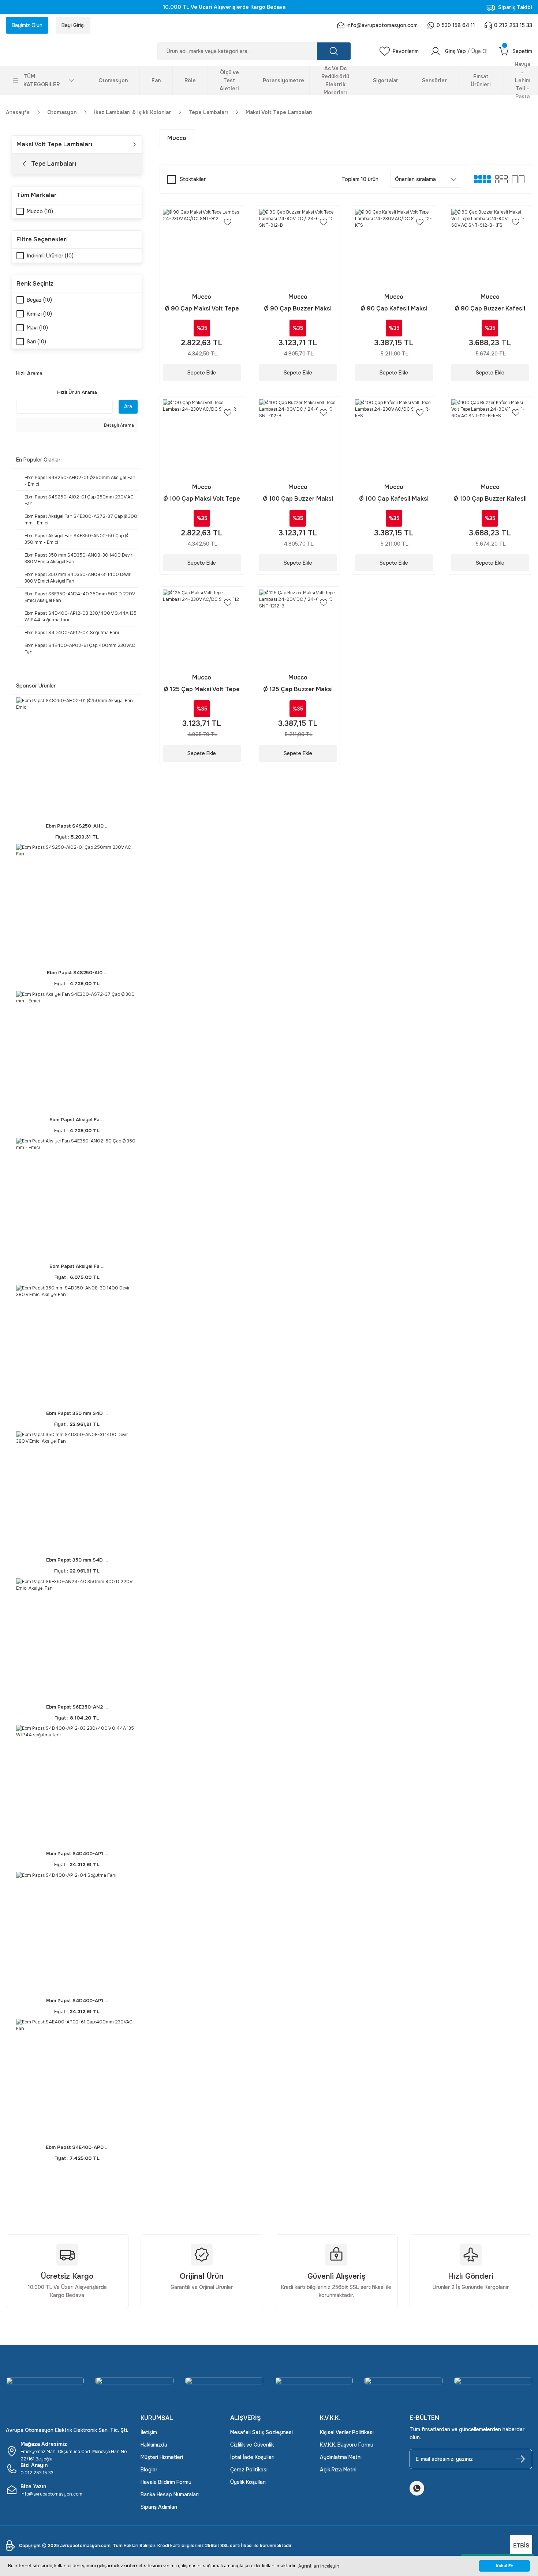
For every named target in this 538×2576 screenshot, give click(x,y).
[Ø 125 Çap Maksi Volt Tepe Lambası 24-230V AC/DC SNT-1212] (202, 628)
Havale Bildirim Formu (166, 2482)
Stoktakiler (193, 179)
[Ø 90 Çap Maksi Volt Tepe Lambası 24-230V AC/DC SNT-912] (202, 248)
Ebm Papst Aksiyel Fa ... (77, 1120)
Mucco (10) (40, 211)
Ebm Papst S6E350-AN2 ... (77, 1707)
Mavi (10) (37, 328)
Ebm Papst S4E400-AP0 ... (77, 2147)
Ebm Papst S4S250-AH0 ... (77, 826)
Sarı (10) (36, 342)
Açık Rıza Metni (338, 2470)
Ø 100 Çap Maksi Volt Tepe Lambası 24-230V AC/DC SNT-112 (202, 499)
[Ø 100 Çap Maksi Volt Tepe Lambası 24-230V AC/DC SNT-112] (202, 438)
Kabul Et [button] (505, 2566)
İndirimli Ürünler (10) (50, 256)
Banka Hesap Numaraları (170, 2494)
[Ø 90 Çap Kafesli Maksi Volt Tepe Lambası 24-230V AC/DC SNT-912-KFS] (394, 248)
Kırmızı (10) (39, 314)
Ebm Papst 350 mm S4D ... (77, 1413)
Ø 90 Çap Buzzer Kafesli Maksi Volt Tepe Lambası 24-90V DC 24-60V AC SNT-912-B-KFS (490, 309)
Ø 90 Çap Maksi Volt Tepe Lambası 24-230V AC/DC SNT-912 (202, 309)
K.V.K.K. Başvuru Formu (347, 2445)
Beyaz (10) (39, 300)
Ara (128, 406)
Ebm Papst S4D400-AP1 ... (77, 1854)
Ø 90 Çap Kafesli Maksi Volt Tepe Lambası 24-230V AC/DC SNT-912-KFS (394, 309)
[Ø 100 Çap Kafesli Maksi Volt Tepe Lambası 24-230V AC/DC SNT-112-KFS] (394, 438)
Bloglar (149, 2470)
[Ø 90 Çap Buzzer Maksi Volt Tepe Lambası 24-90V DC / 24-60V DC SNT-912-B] (298, 248)
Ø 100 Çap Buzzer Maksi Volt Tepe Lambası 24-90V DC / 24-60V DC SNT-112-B (298, 499)
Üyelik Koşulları (248, 2482)
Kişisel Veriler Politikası (347, 2432)
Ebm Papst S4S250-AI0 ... (77, 973)
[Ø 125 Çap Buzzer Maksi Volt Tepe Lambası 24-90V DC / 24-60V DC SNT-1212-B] (298, 628)
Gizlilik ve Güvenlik (252, 2445)
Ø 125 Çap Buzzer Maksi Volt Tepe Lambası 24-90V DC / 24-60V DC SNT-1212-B (298, 690)
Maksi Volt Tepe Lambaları (279, 112)
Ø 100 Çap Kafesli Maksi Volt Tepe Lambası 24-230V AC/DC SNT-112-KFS (394, 499)
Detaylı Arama (118, 425)
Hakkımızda (154, 2445)
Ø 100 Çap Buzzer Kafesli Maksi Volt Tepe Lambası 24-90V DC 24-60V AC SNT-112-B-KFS (490, 499)
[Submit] (520, 2459)
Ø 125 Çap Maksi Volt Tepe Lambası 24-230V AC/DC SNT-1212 (202, 690)
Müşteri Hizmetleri (162, 2457)
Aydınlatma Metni (341, 2457)
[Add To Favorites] (228, 222)
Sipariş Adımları (159, 2507)
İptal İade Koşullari (252, 2457)
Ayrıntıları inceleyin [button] (319, 2566)
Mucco (202, 297)
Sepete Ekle (202, 373)
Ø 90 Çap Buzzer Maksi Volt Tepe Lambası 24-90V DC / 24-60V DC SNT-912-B (298, 309)
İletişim (149, 2432)
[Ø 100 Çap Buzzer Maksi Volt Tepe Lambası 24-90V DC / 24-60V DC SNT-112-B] (298, 438)
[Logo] (67, 51)
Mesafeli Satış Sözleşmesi (261, 2432)
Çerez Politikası (249, 2470)
